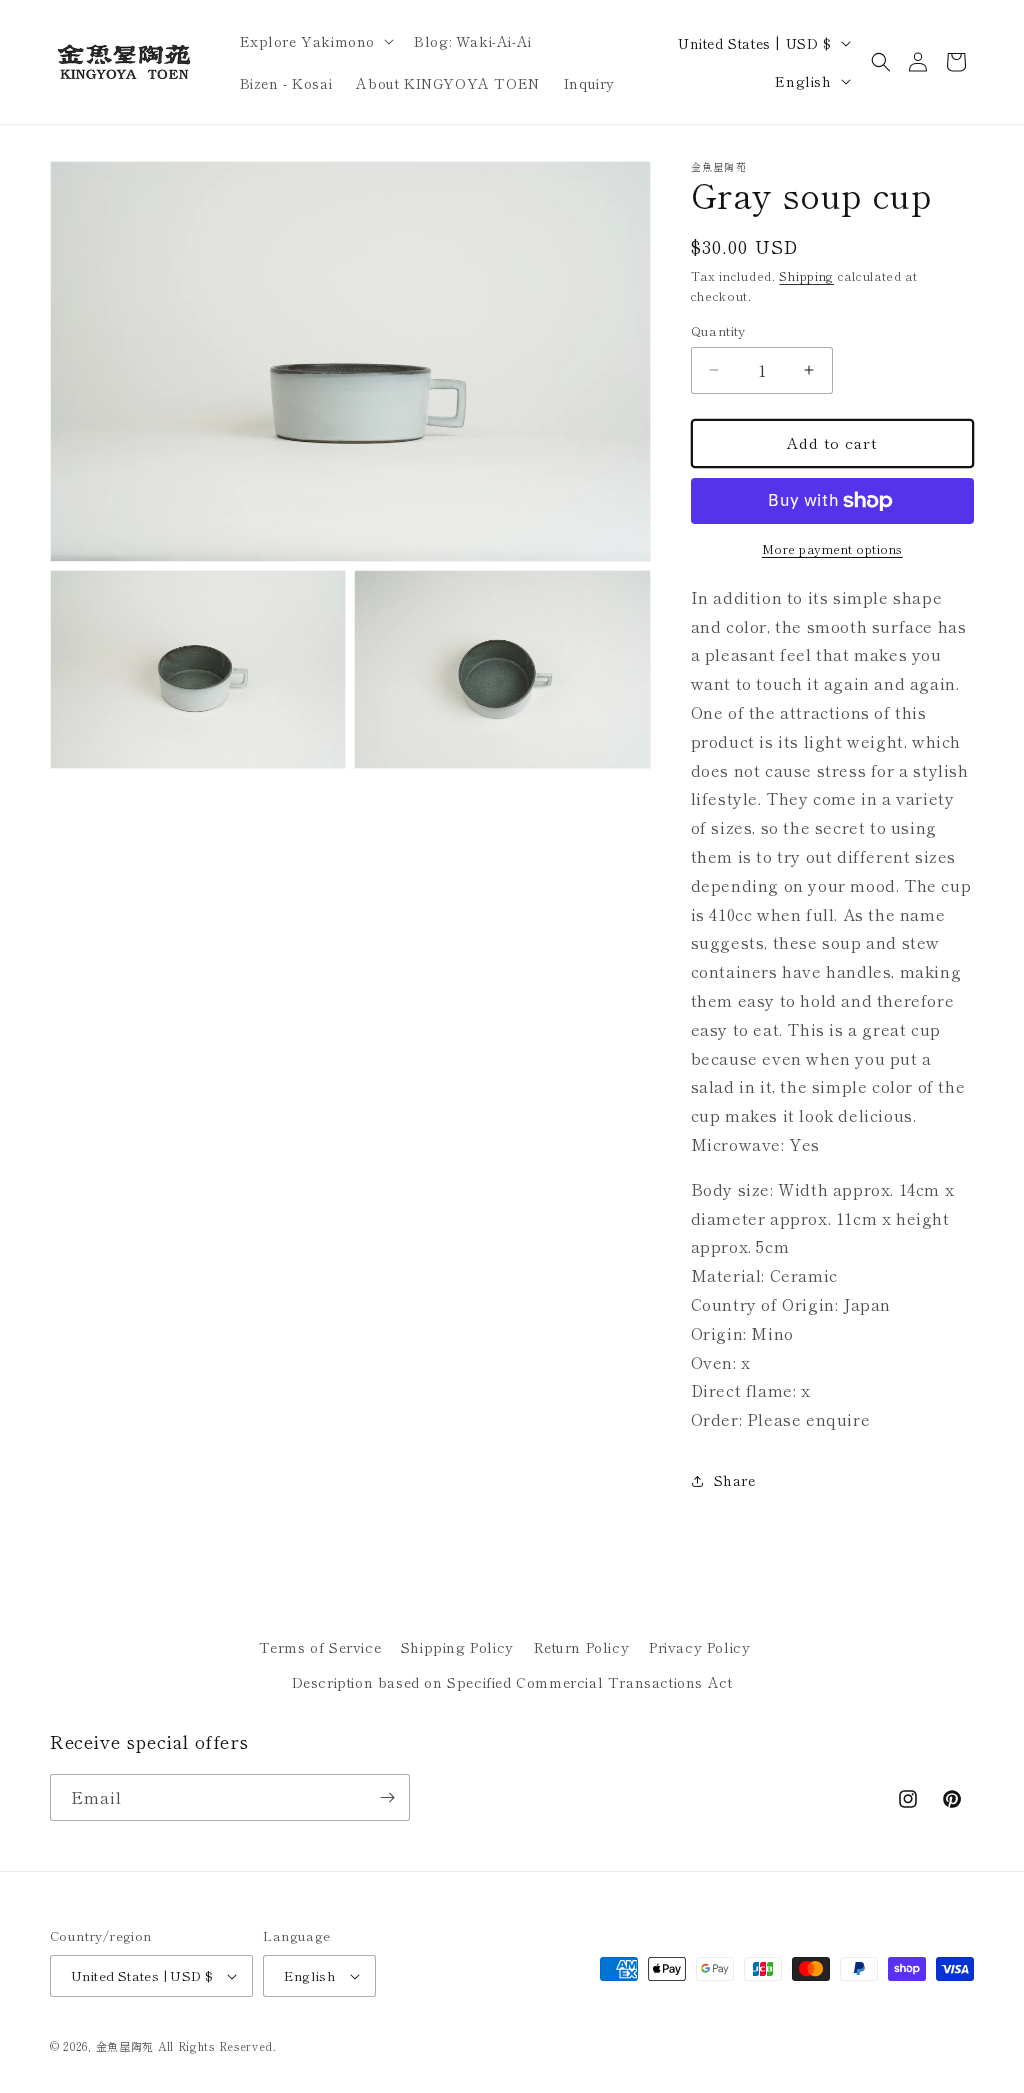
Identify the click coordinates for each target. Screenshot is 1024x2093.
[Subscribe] (387, 1797)
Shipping (806, 275)
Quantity (718, 330)
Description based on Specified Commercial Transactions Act (512, 1682)
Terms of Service (320, 1647)
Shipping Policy (457, 1647)
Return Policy (582, 1647)
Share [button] (735, 1480)
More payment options (832, 548)
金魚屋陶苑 (125, 2046)
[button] (315, 41)
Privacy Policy (699, 1647)
